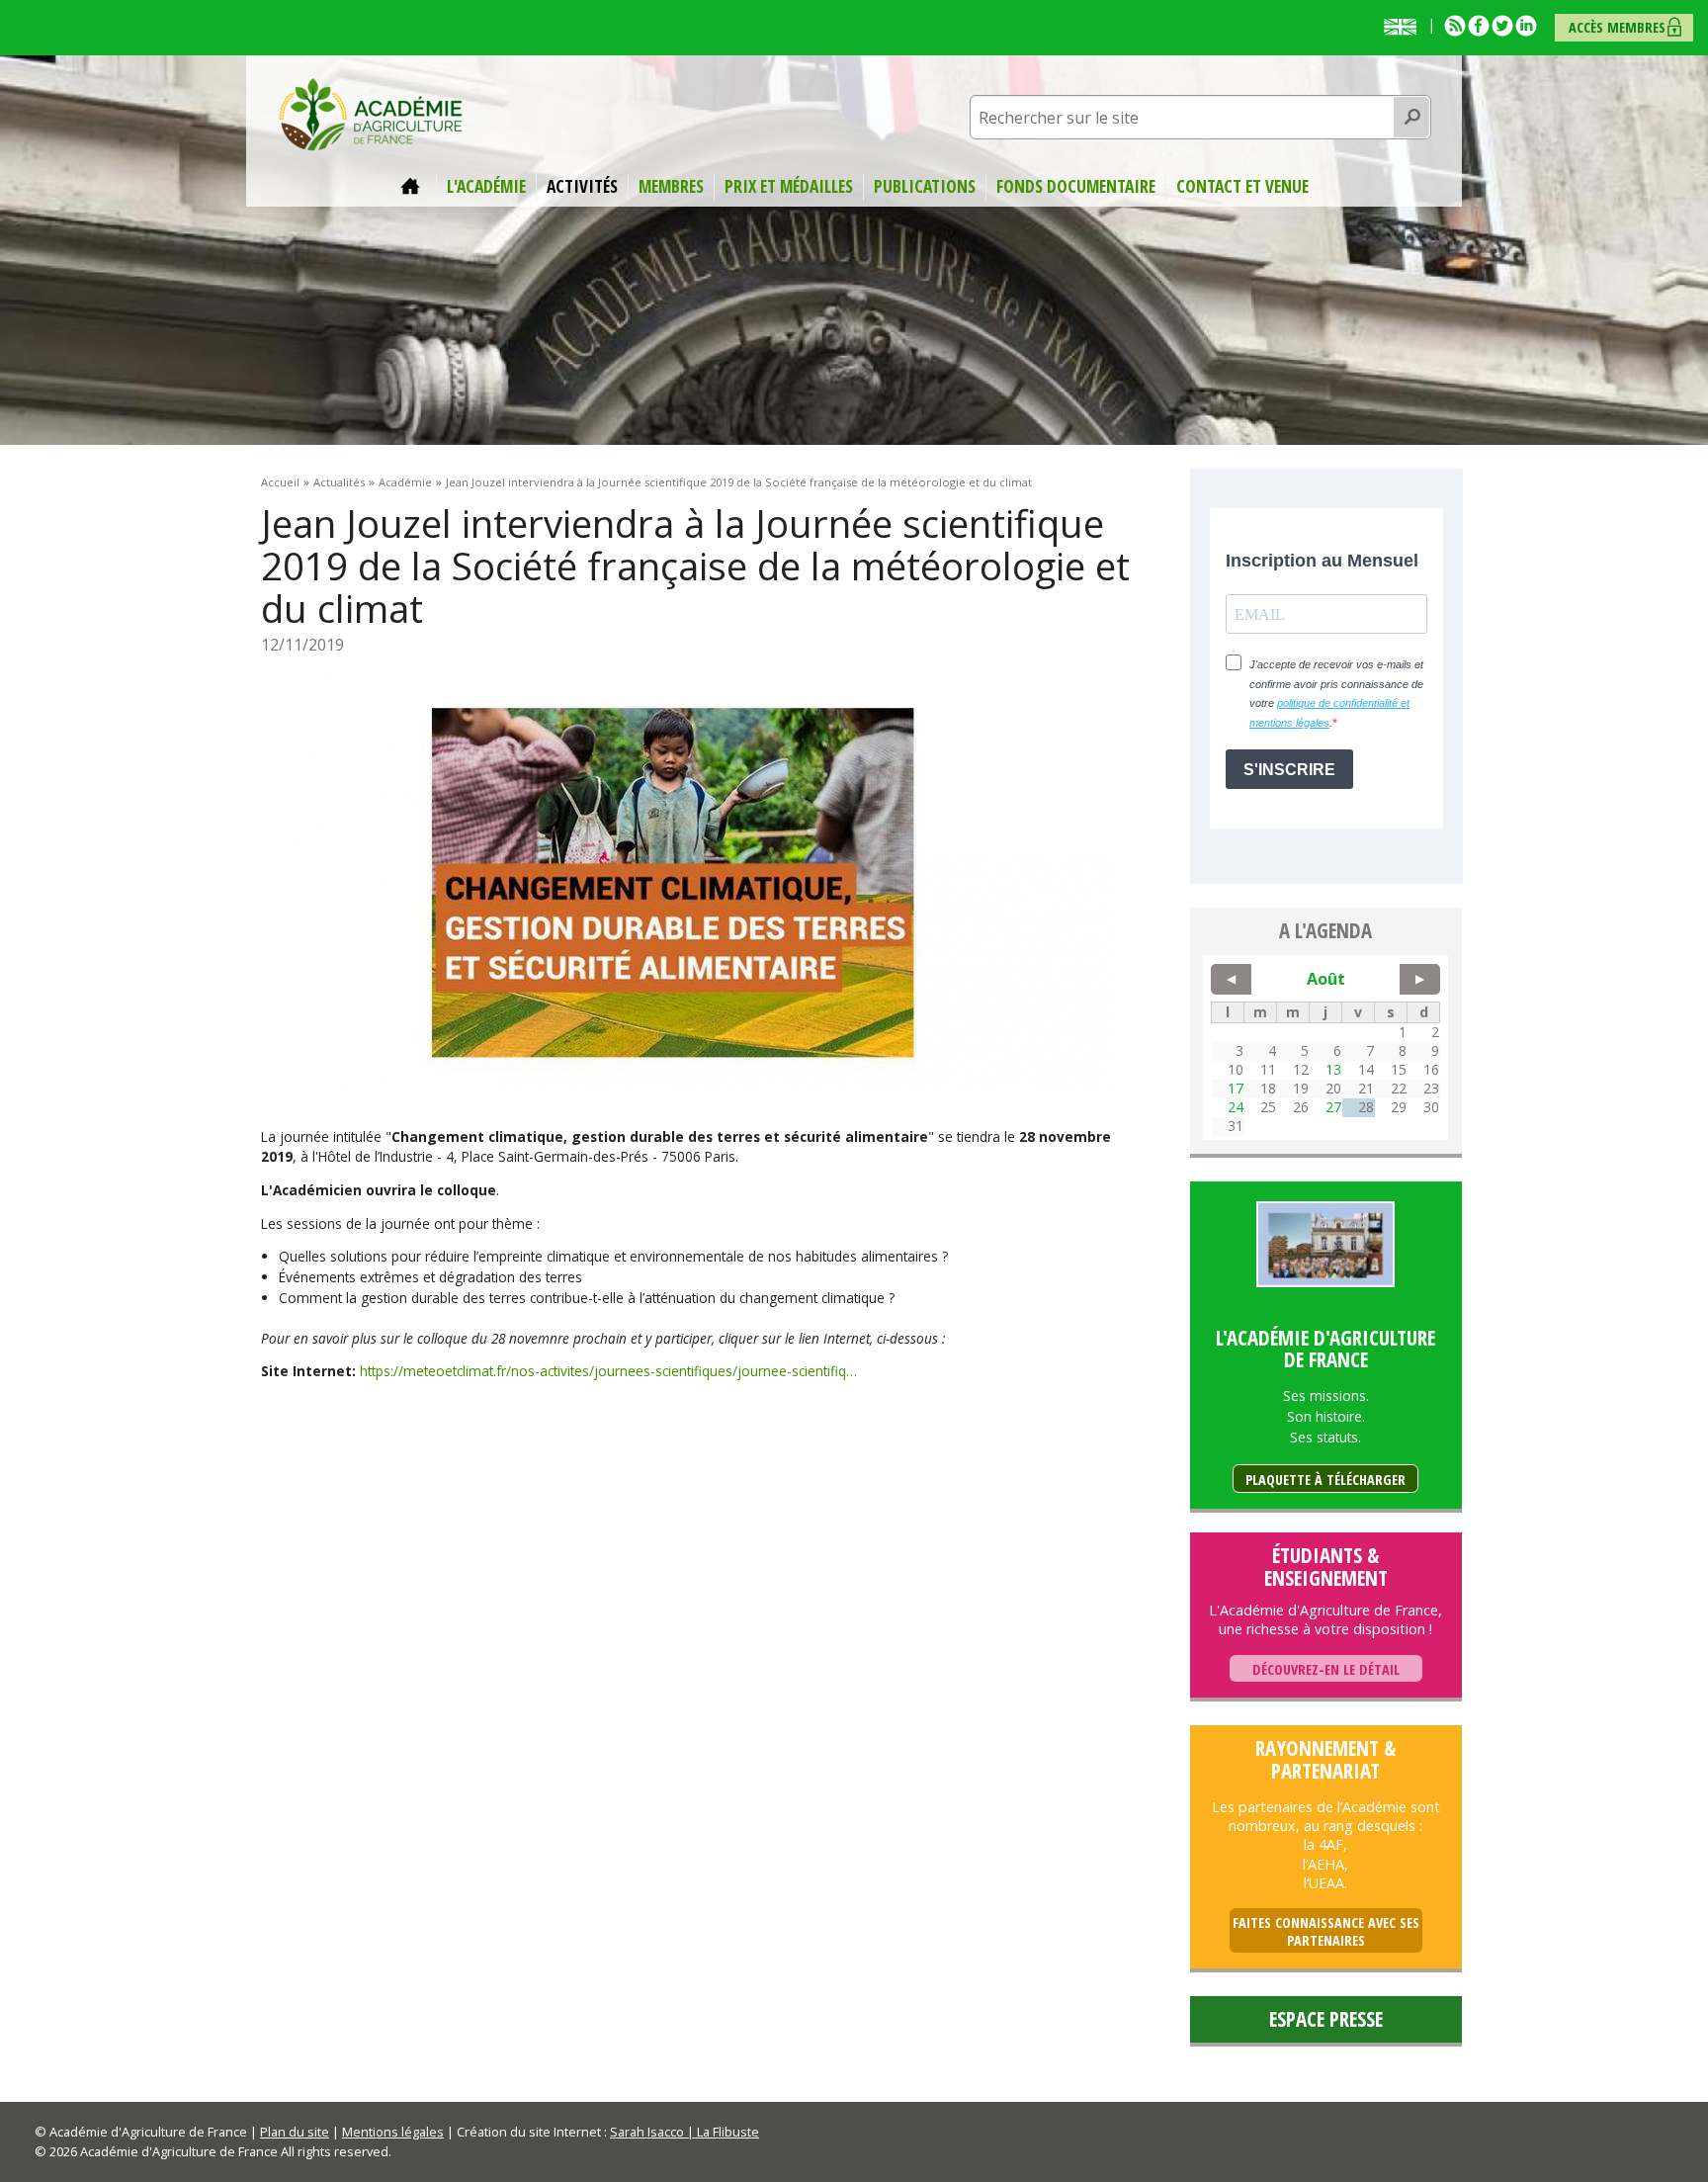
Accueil (413, 187)
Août (1326, 979)
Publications (925, 187)
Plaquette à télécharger (1325, 1480)
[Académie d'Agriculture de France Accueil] (371, 113)
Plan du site (295, 2132)
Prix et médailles (789, 187)
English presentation (1405, 27)
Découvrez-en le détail (1326, 1669)
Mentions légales (393, 2132)
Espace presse (1326, 2019)
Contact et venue (1242, 187)
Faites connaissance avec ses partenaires (1326, 1931)
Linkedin (1526, 26)
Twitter (1502, 26)
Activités (582, 187)
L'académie (486, 187)
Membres (671, 187)
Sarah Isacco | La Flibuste (684, 2132)
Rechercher (1412, 118)
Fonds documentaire (1076, 187)
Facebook (1479, 26)
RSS (1455, 26)
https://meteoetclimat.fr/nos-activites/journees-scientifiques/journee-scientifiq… (608, 1371)
